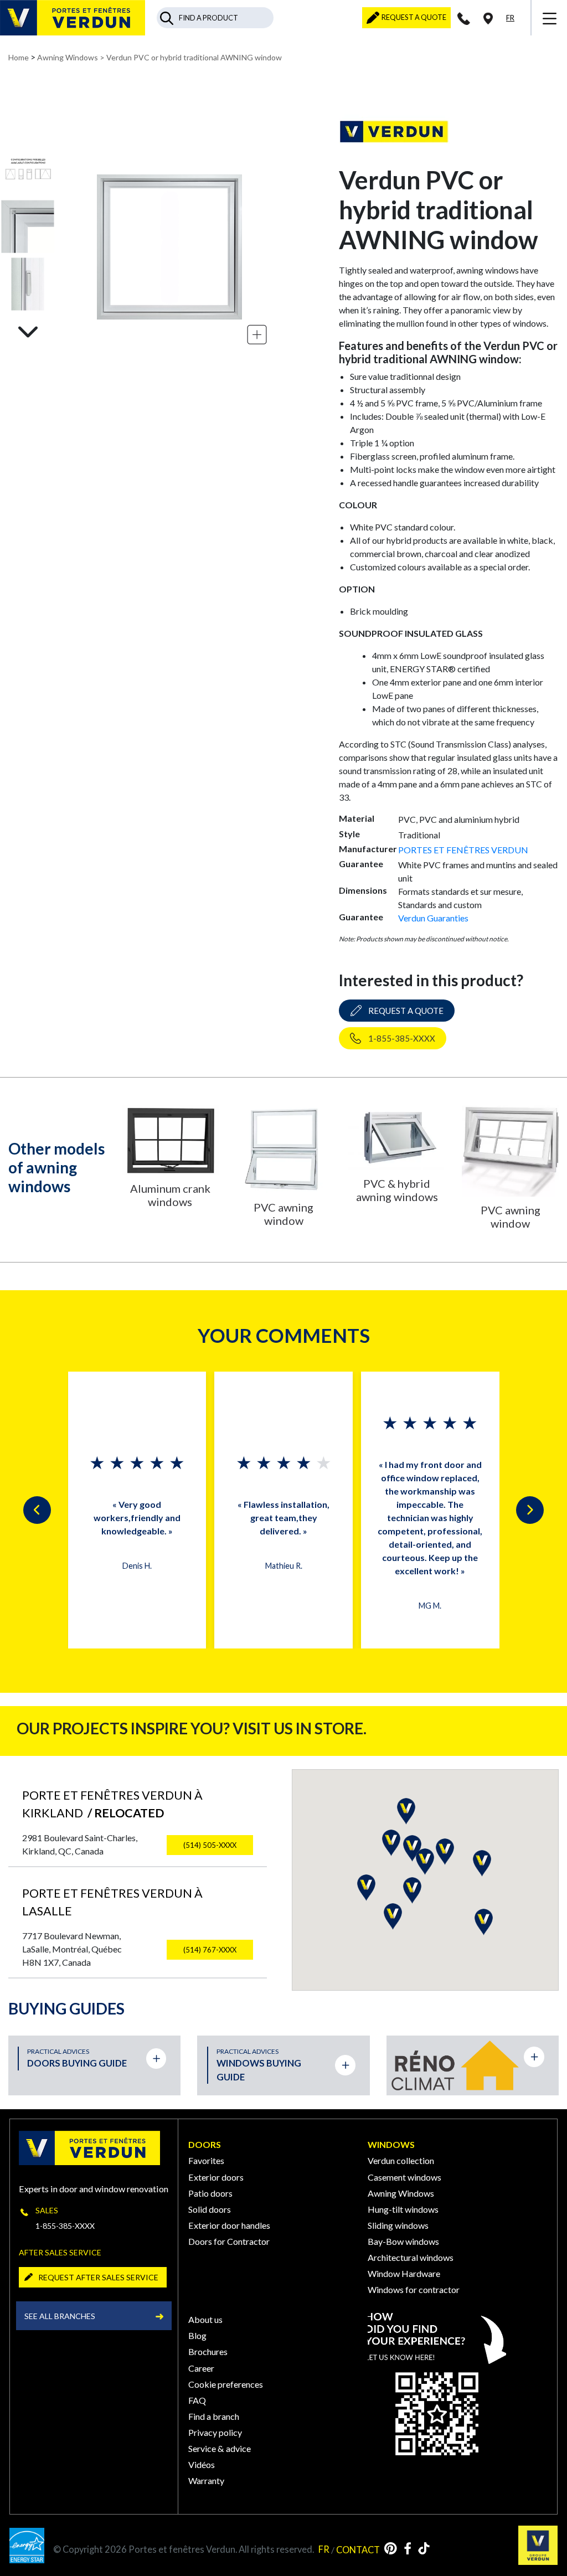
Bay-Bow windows (403, 2241)
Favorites (206, 2160)
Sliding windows (398, 2225)
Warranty (206, 2480)
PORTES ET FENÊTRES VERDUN (463, 850)
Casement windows (404, 2177)
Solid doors (210, 2209)
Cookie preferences (226, 2384)
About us (205, 2319)
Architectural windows (411, 2257)
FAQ (197, 2400)
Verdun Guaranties (433, 918)
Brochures (208, 2351)
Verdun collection (401, 2160)
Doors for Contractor (229, 2241)
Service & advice (220, 2448)
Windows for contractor (414, 2289)
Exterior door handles (229, 2225)
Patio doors (210, 2193)
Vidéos (202, 2464)
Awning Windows (68, 57)
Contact (358, 2549)
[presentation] (37, 1510)
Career (201, 2368)
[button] (366, 1888)
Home (19, 57)
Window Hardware (404, 2273)
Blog (197, 2335)
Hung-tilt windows (403, 2209)
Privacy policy (215, 2432)
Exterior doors (216, 2177)
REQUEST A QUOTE (413, 17)
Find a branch (214, 2416)
